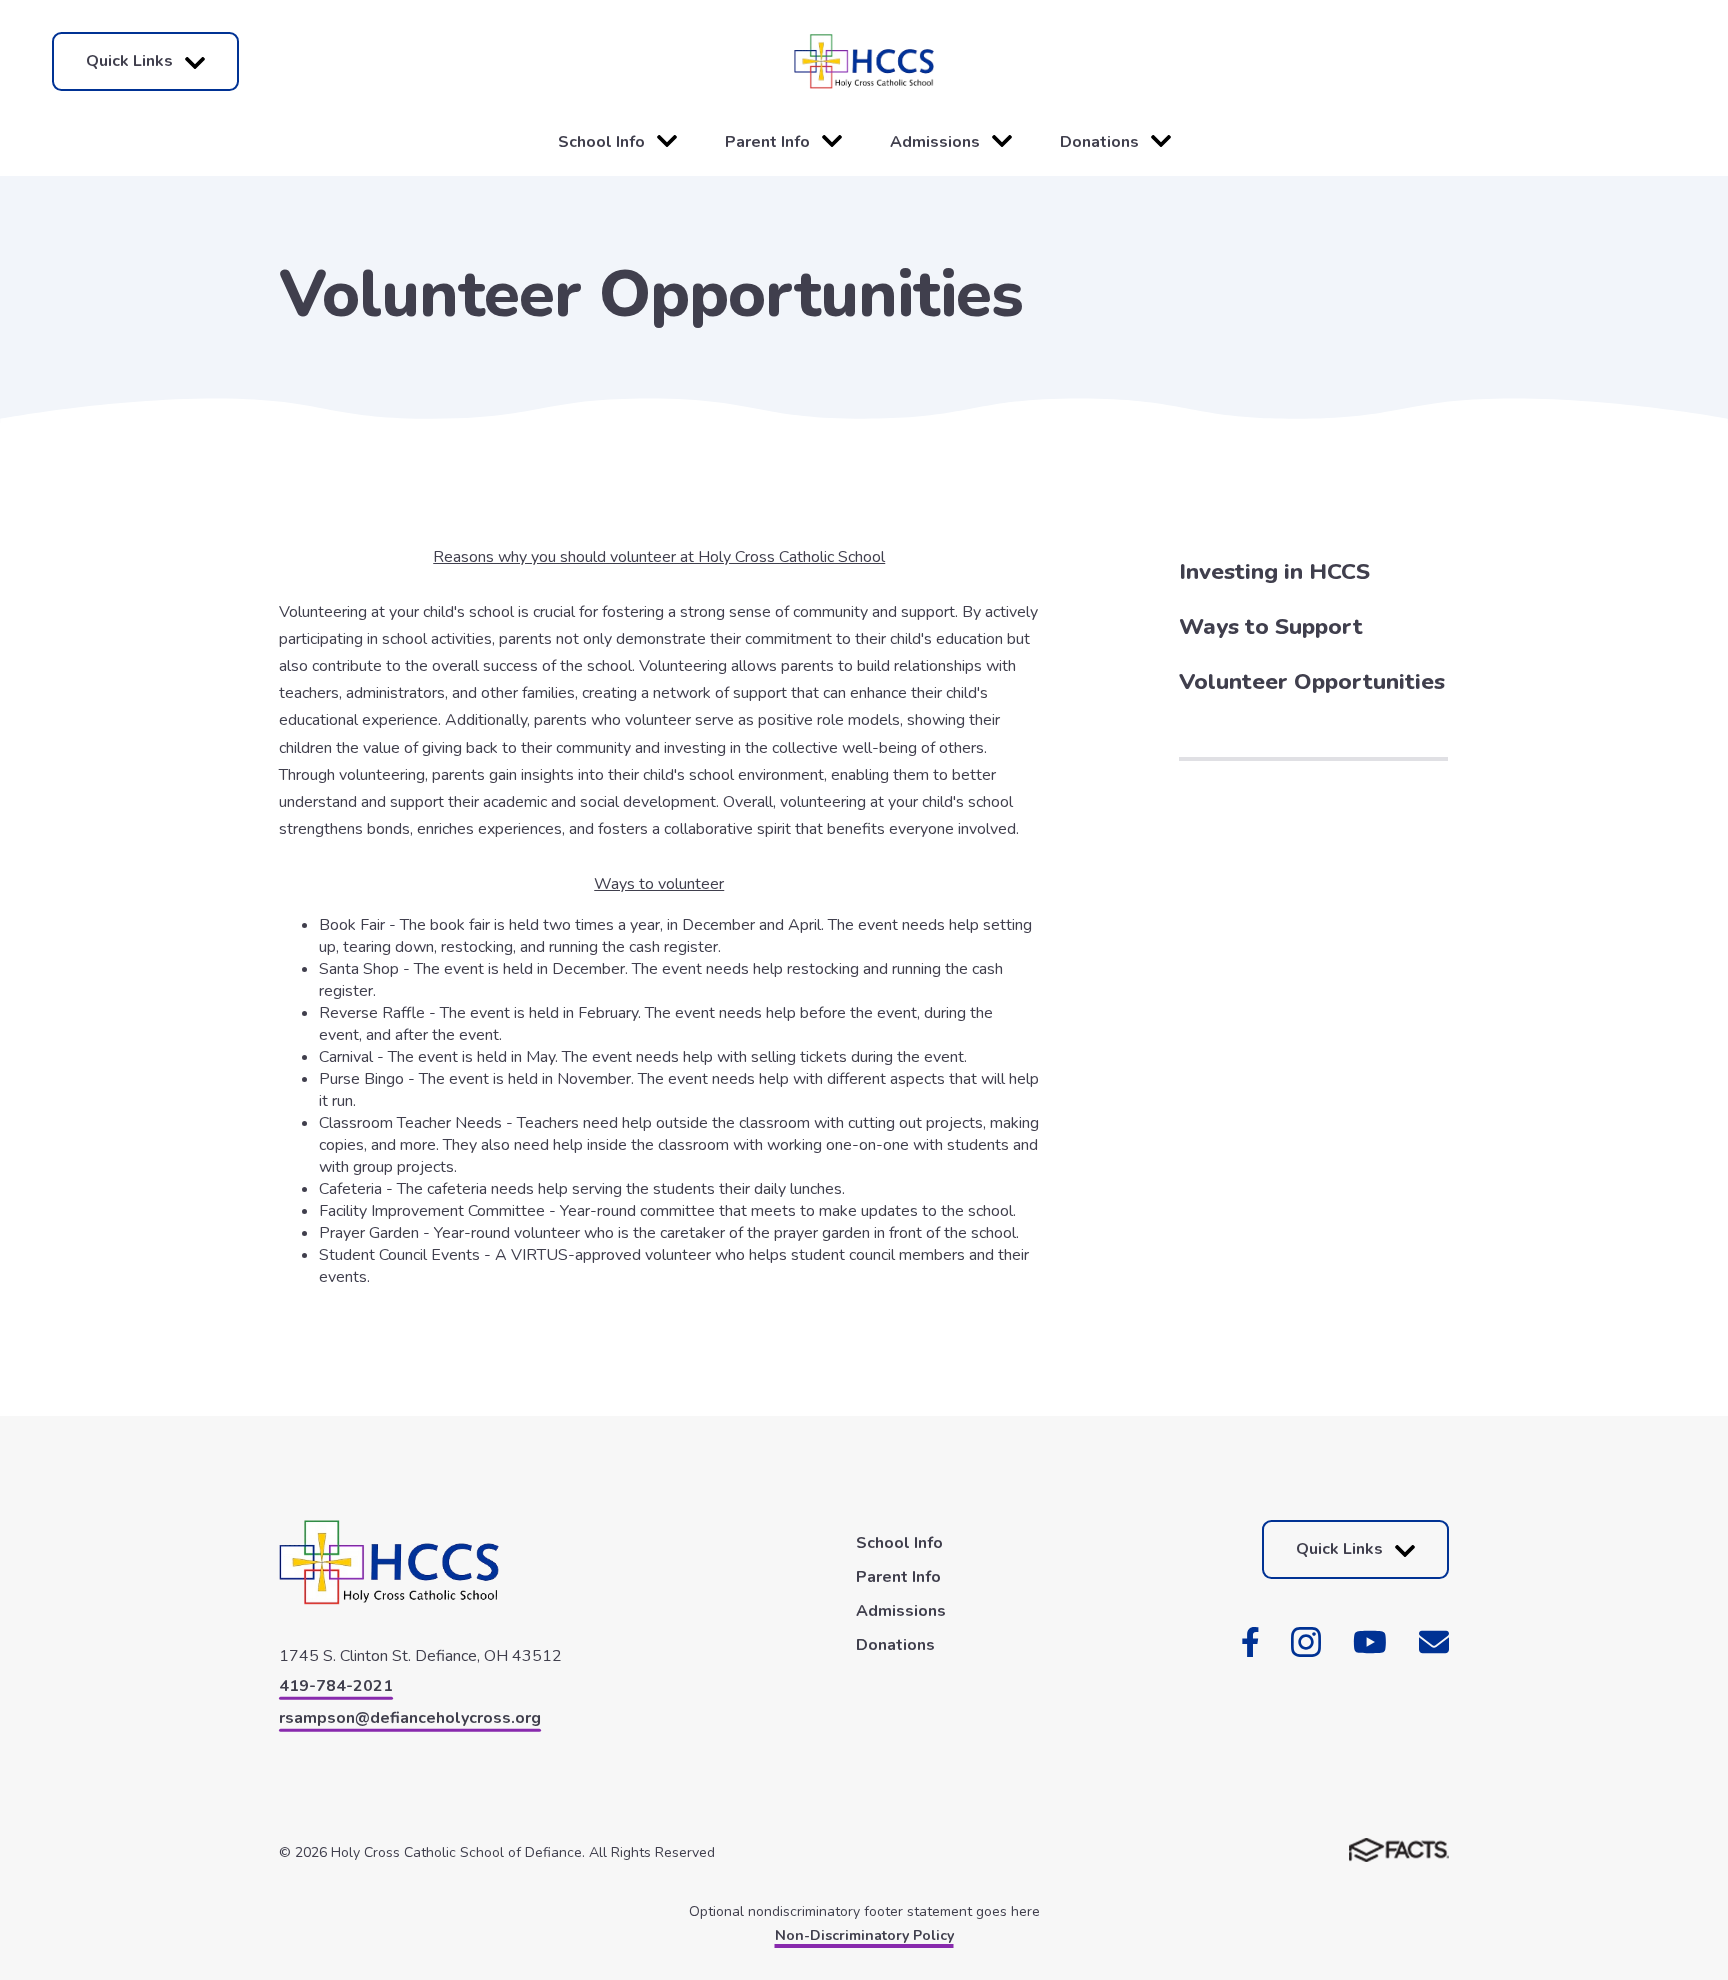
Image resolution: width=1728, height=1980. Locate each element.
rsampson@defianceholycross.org (410, 1718)
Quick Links (129, 61)
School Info (601, 142)
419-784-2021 (336, 1686)
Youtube (1370, 1642)
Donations (1099, 142)
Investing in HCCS (1274, 571)
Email (1434, 1642)
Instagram (1306, 1642)
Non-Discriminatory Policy (864, 1935)
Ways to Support (1271, 626)
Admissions (935, 142)
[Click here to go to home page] (863, 61)
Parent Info (767, 142)
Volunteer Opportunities (1312, 681)
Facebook (1250, 1642)
